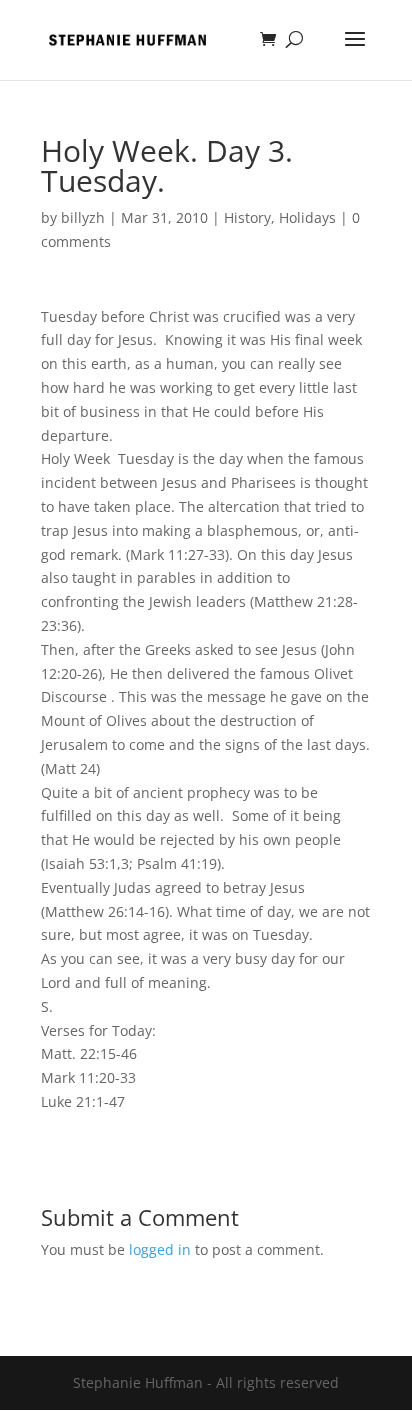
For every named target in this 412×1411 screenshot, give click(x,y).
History (247, 217)
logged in (160, 1249)
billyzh (83, 217)
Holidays (307, 217)
